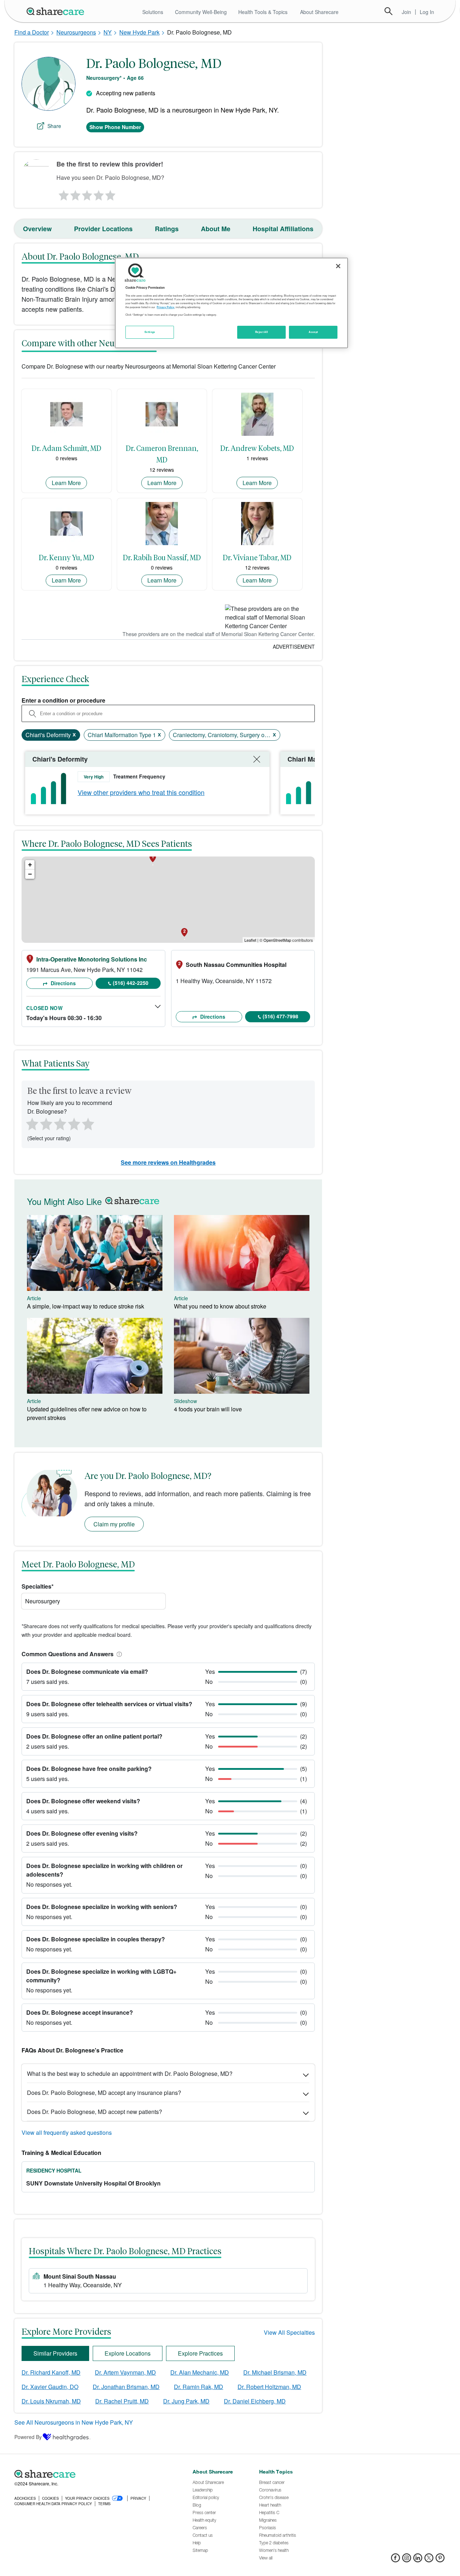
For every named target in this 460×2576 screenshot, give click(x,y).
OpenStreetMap (277, 940)
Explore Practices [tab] (200, 2353)
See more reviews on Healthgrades (168, 1162)
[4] (99, 193)
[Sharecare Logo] (57, 11)
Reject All (262, 332)
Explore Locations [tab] (128, 2353)
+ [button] (30, 865)
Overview (37, 229)
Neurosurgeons (76, 32)
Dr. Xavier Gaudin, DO (50, 2387)
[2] (75, 193)
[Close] (338, 266)
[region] (231, 303)
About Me (216, 229)
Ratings (167, 229)
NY (108, 32)
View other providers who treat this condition (141, 792)
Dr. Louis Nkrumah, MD (51, 2401)
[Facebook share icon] (395, 2560)
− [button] (30, 874)
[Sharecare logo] (93, 2474)
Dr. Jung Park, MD (186, 2401)
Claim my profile (114, 1524)
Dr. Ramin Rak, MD (199, 2387)
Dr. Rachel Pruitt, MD (122, 2401)
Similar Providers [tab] (55, 2353)
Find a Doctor (32, 32)
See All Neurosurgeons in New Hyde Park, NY (74, 2422)
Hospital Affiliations (283, 229)
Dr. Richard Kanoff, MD (51, 2372)
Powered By (28, 2437)
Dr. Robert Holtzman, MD (269, 2387)
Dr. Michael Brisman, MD (275, 2372)
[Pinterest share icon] (440, 2560)
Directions (63, 983)
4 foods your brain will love (208, 1409)
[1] (63, 193)
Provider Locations (103, 229)
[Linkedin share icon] (418, 2560)
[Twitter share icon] (429, 2560)
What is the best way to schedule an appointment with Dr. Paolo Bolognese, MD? (130, 2073)
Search (388, 11)
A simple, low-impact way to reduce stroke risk (86, 1306)
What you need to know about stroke (220, 1306)
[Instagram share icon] (407, 2560)
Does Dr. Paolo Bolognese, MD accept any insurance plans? (104, 2093)
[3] (87, 193)
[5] (111, 193)
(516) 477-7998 (280, 1016)
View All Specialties (289, 2332)
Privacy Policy (165, 307)
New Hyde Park (139, 32)
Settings (150, 332)
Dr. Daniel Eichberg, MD (255, 2401)
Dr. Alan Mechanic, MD (200, 2372)
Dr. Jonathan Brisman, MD (126, 2387)
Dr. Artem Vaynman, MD (125, 2372)
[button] (118, 1654)
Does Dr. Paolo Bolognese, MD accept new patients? (95, 2112)
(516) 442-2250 (131, 983)
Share (54, 126)
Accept (313, 332)
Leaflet (250, 940)
